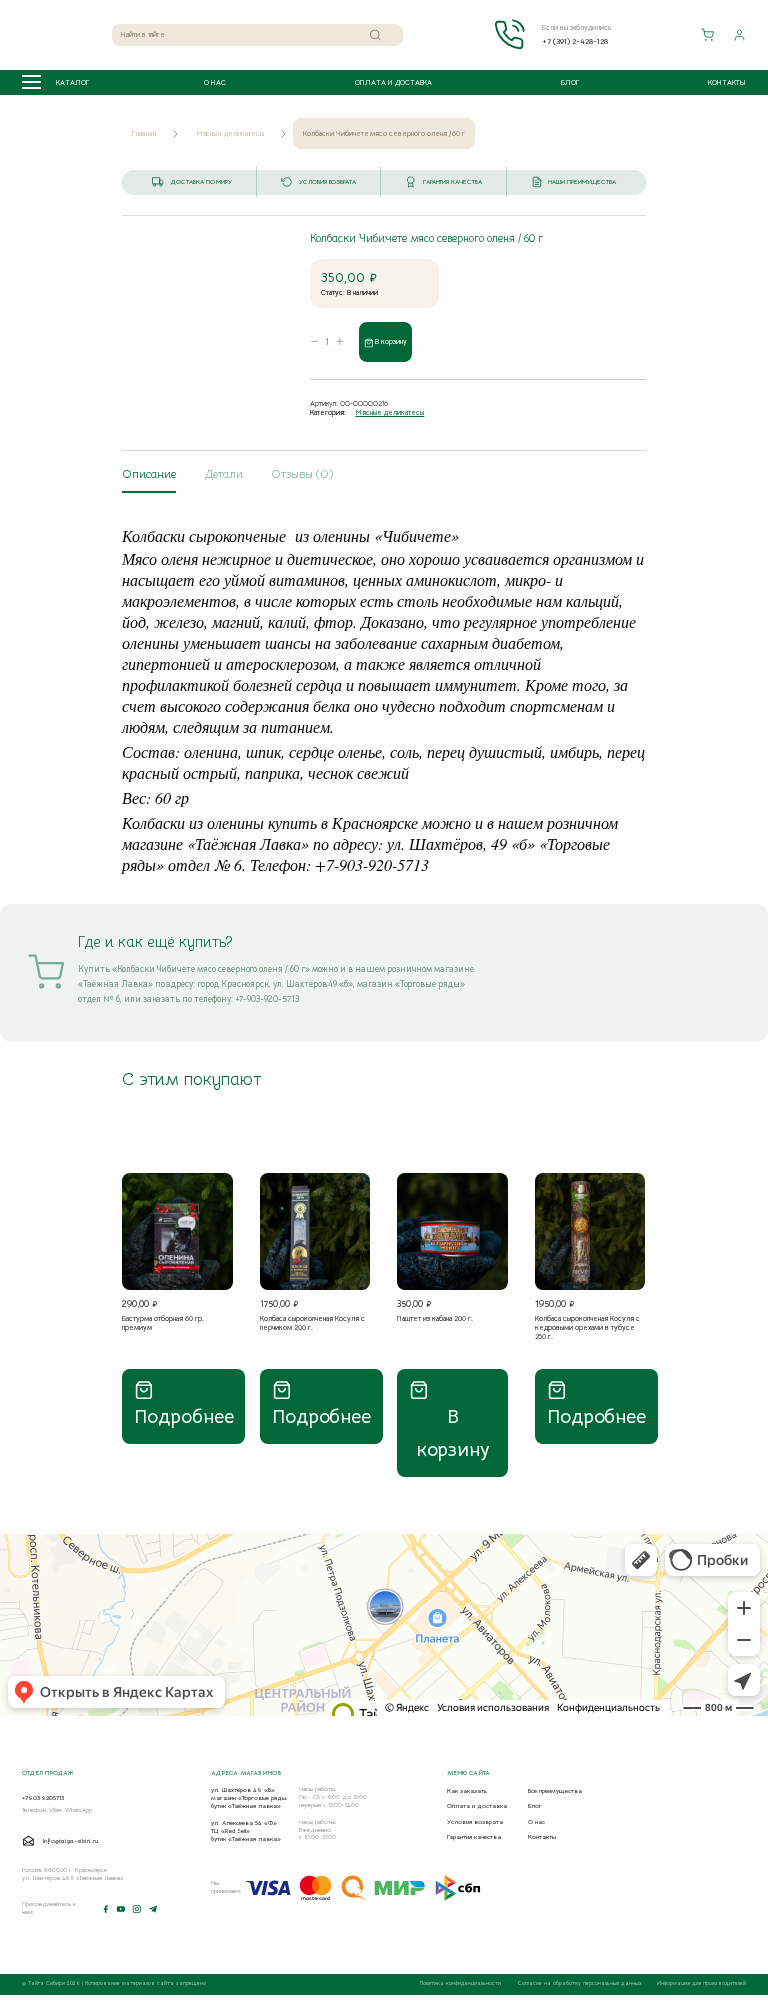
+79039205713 (43, 1798)
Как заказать (467, 1791)
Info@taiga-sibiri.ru (71, 1841)
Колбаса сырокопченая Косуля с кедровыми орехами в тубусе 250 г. (587, 1328)
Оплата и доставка (393, 82)
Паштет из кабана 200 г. (435, 1318)
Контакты (727, 82)
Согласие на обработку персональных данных (580, 1983)
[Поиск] (375, 34)
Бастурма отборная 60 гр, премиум (163, 1323)
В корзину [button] (453, 1433)
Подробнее (183, 1416)
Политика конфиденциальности (461, 1983)
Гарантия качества (452, 182)
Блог (570, 82)
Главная (144, 133)
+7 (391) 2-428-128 (575, 41)
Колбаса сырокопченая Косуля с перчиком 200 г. (312, 1323)
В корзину (391, 341)
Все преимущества (555, 1791)
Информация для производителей (701, 1983)
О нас (215, 82)
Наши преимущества (581, 182)
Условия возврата (327, 182)
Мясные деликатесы (230, 133)
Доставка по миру (201, 182)
